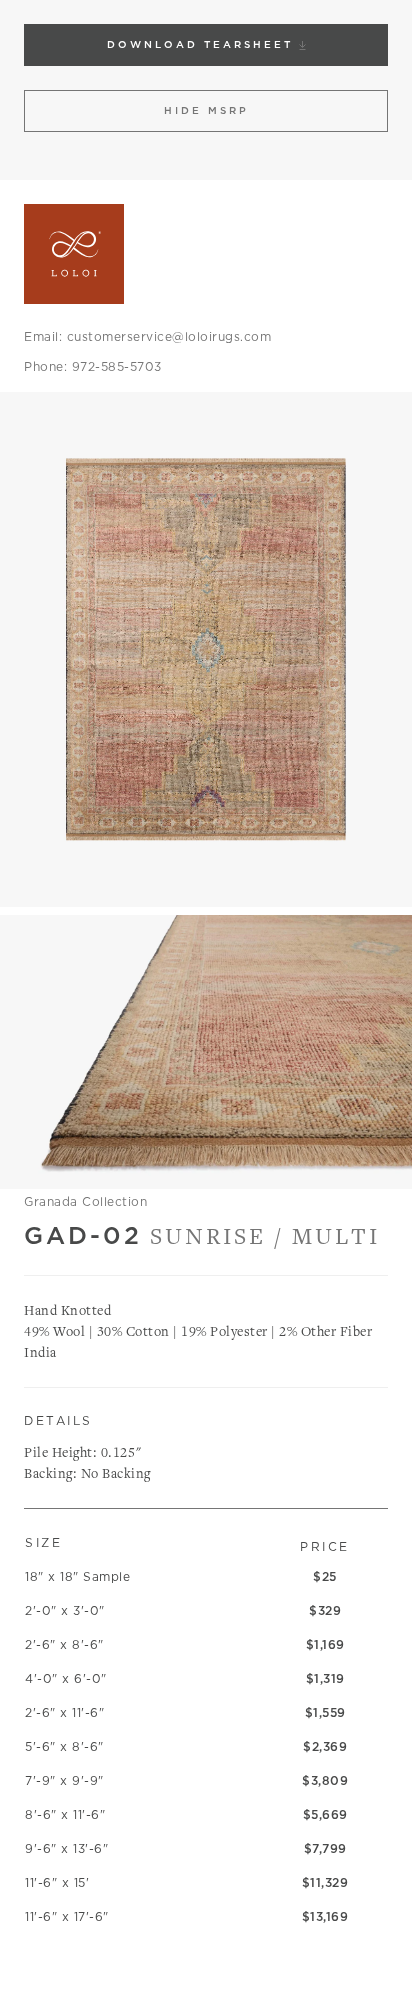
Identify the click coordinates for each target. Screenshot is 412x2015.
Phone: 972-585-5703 (93, 366)
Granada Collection (85, 1201)
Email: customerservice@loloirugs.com (147, 336)
